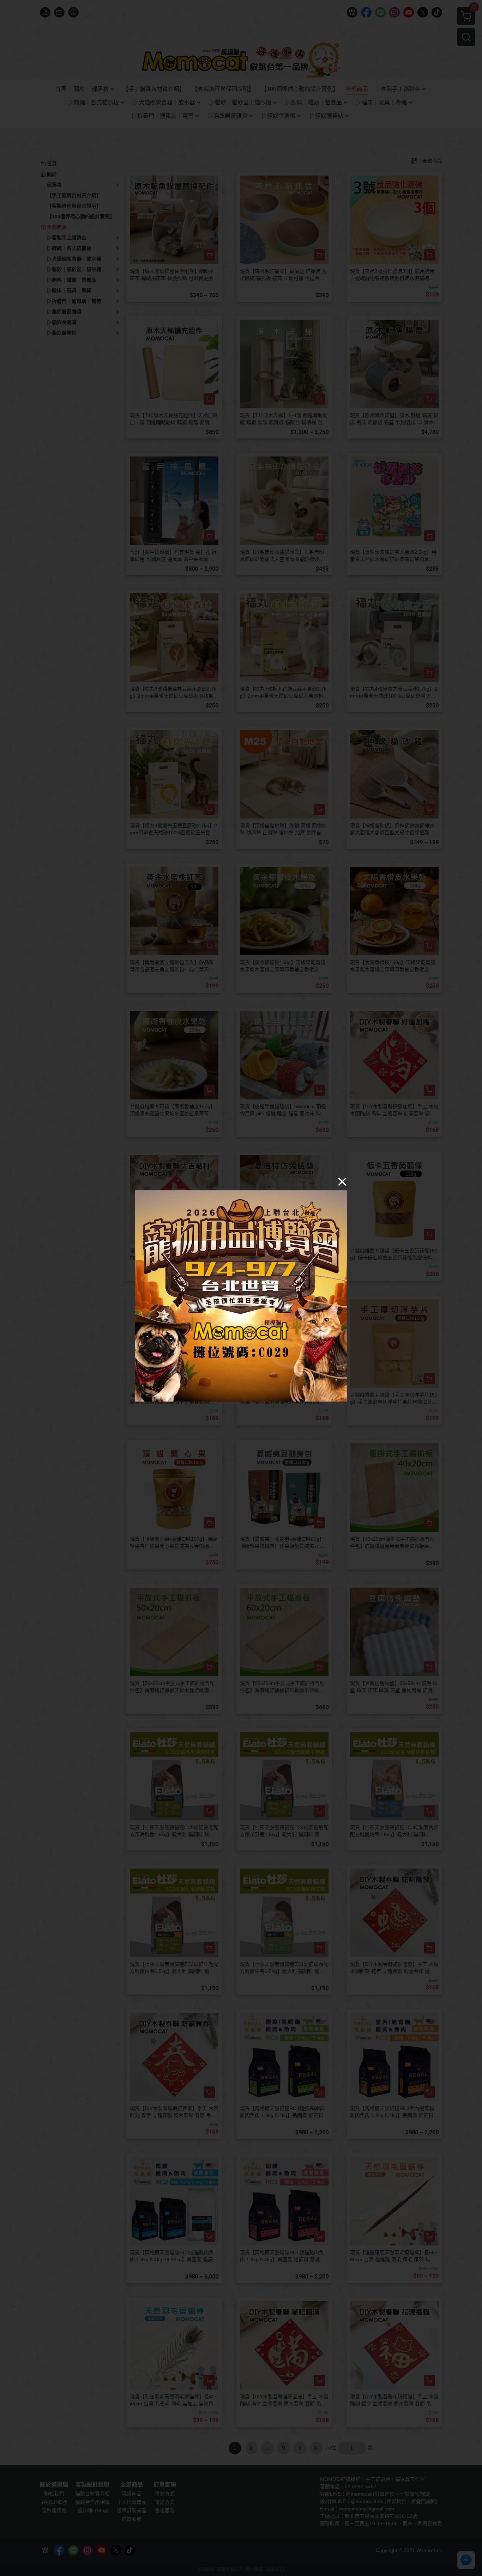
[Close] (342, 1182)
